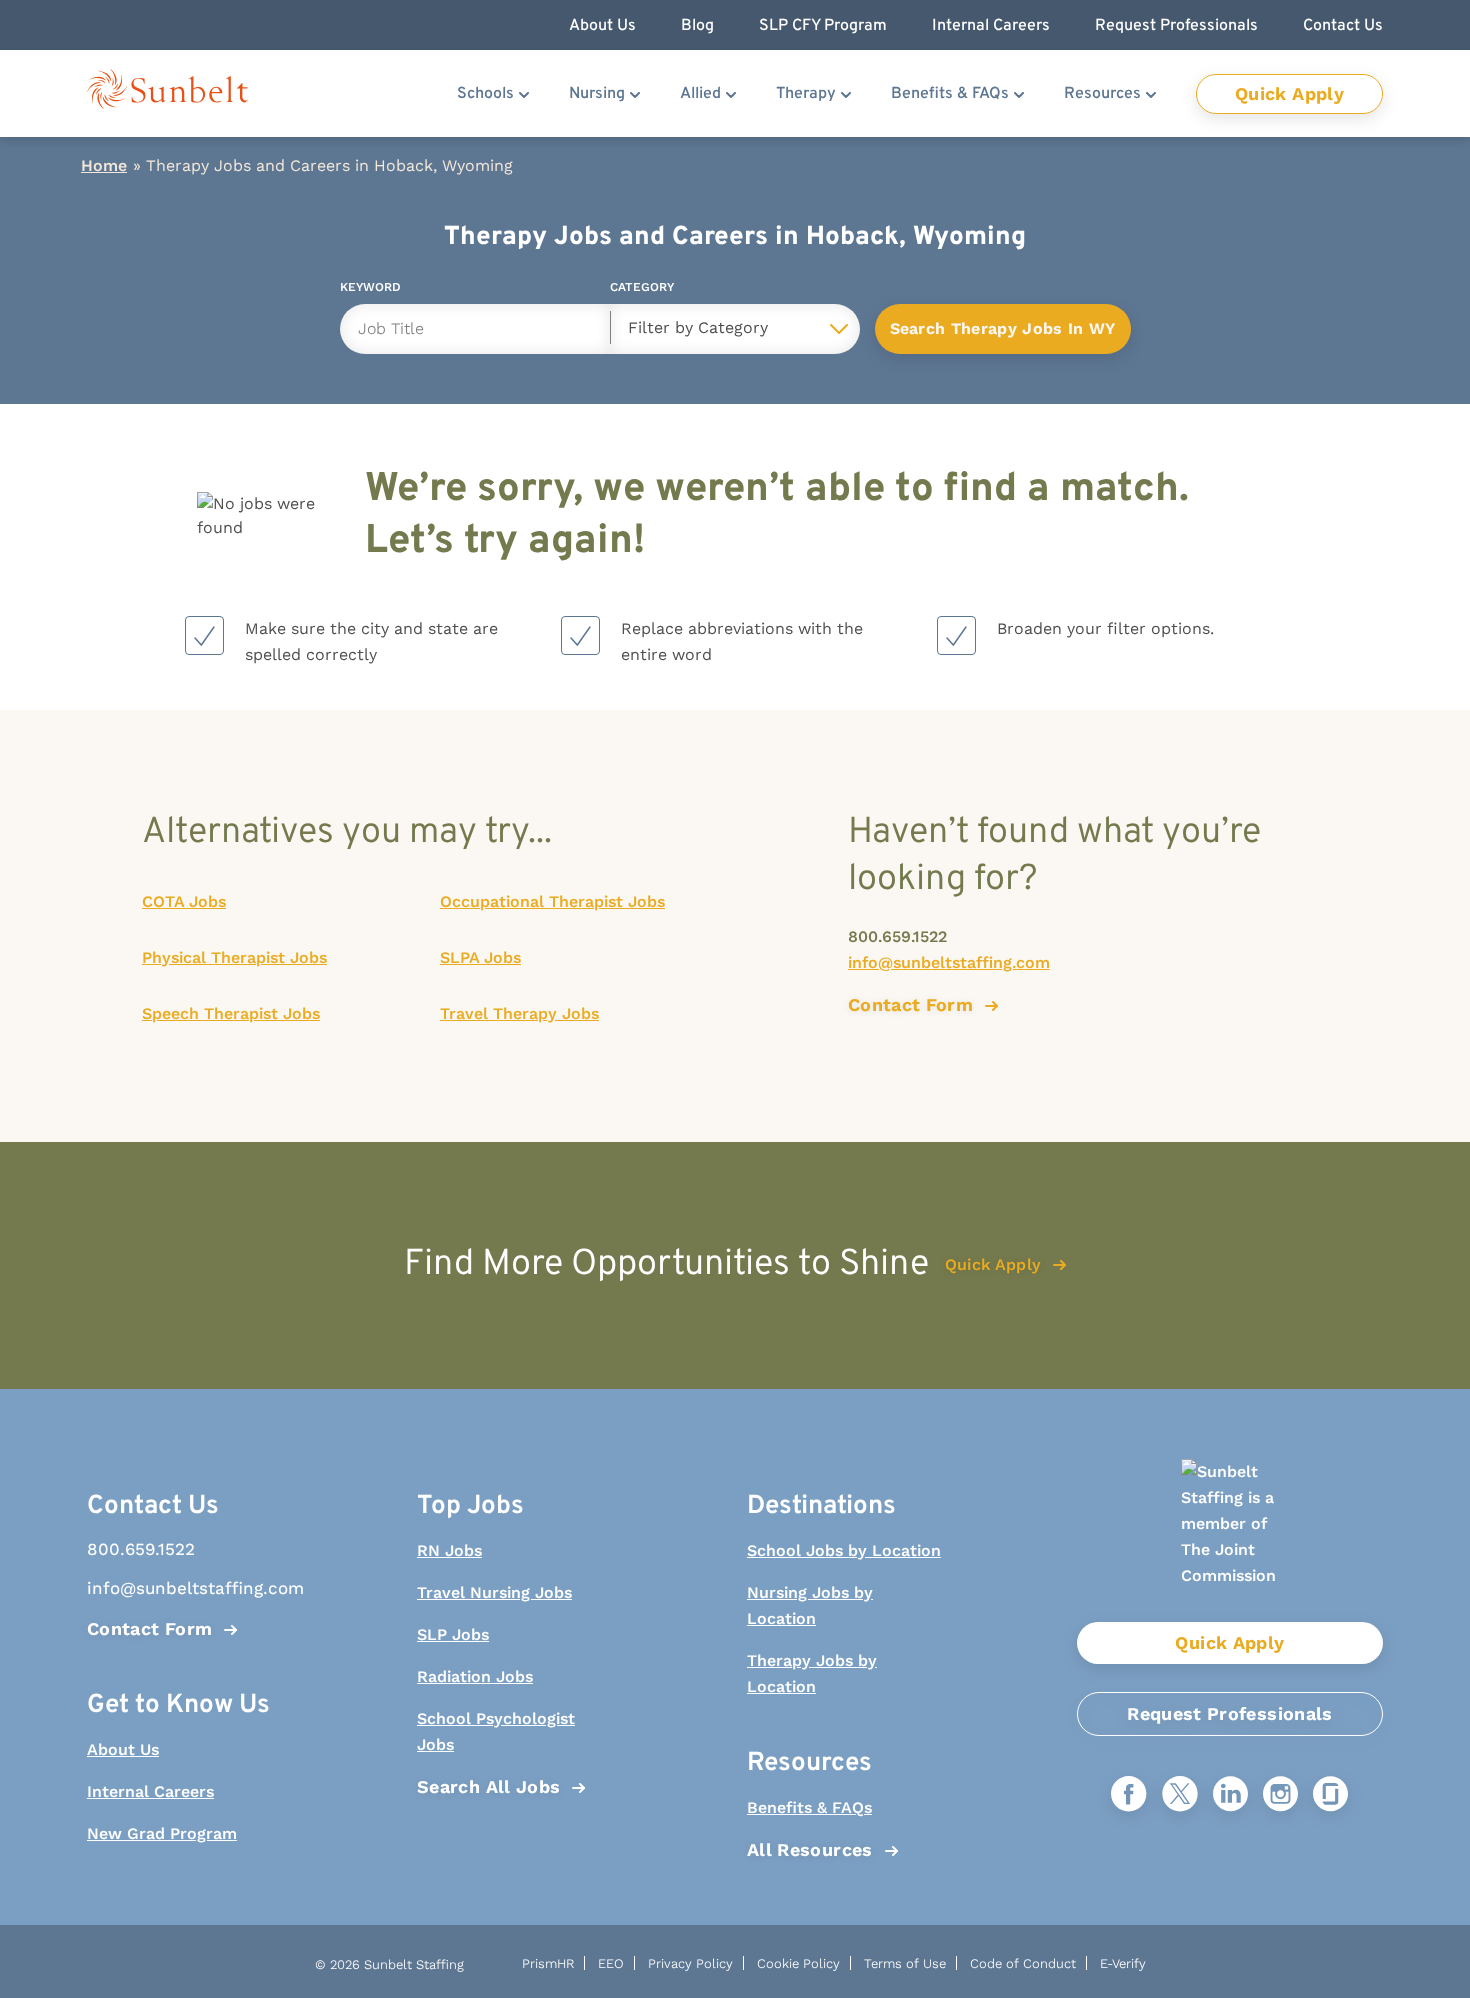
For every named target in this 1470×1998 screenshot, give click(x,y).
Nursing (597, 94)
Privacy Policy (690, 1963)
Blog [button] (697, 26)
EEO (611, 1963)
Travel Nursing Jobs (494, 1592)
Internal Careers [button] (991, 26)
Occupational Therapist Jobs (552, 901)
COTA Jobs (184, 901)
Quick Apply (1289, 93)
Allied (700, 94)
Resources (1102, 94)
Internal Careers (150, 1791)
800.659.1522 (897, 936)
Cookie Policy (798, 1963)
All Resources (810, 1849)
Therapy (806, 94)
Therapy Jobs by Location (812, 1673)
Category (642, 290)
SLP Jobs (453, 1634)
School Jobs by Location (844, 1550)
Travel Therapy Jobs (519, 1013)
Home (104, 165)
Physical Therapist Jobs (234, 957)
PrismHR (548, 1963)
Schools (485, 94)
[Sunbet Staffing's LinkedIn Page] (1230, 1795)
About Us (123, 1749)
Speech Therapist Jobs (231, 1013)
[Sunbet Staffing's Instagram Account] (1280, 1795)
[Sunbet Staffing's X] (1180, 1795)
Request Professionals (1230, 1713)
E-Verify (1123, 1963)
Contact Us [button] (1343, 26)
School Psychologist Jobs (496, 1731)
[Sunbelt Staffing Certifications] (1230, 1540)
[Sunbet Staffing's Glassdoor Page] (1330, 1795)
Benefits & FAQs (950, 94)
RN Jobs (449, 1550)
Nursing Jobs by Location (810, 1605)
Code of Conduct (1023, 1963)
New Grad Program (162, 1833)
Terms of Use (905, 1963)
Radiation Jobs (475, 1676)
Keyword (370, 290)
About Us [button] (602, 26)
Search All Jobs (488, 1786)
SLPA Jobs (480, 957)
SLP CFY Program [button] (823, 26)
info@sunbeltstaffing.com (949, 962)
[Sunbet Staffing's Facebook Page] (1129, 1795)
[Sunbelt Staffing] (167, 93)
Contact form (910, 1004)
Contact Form (149, 1628)
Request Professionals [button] (1176, 26)
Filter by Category (698, 327)
